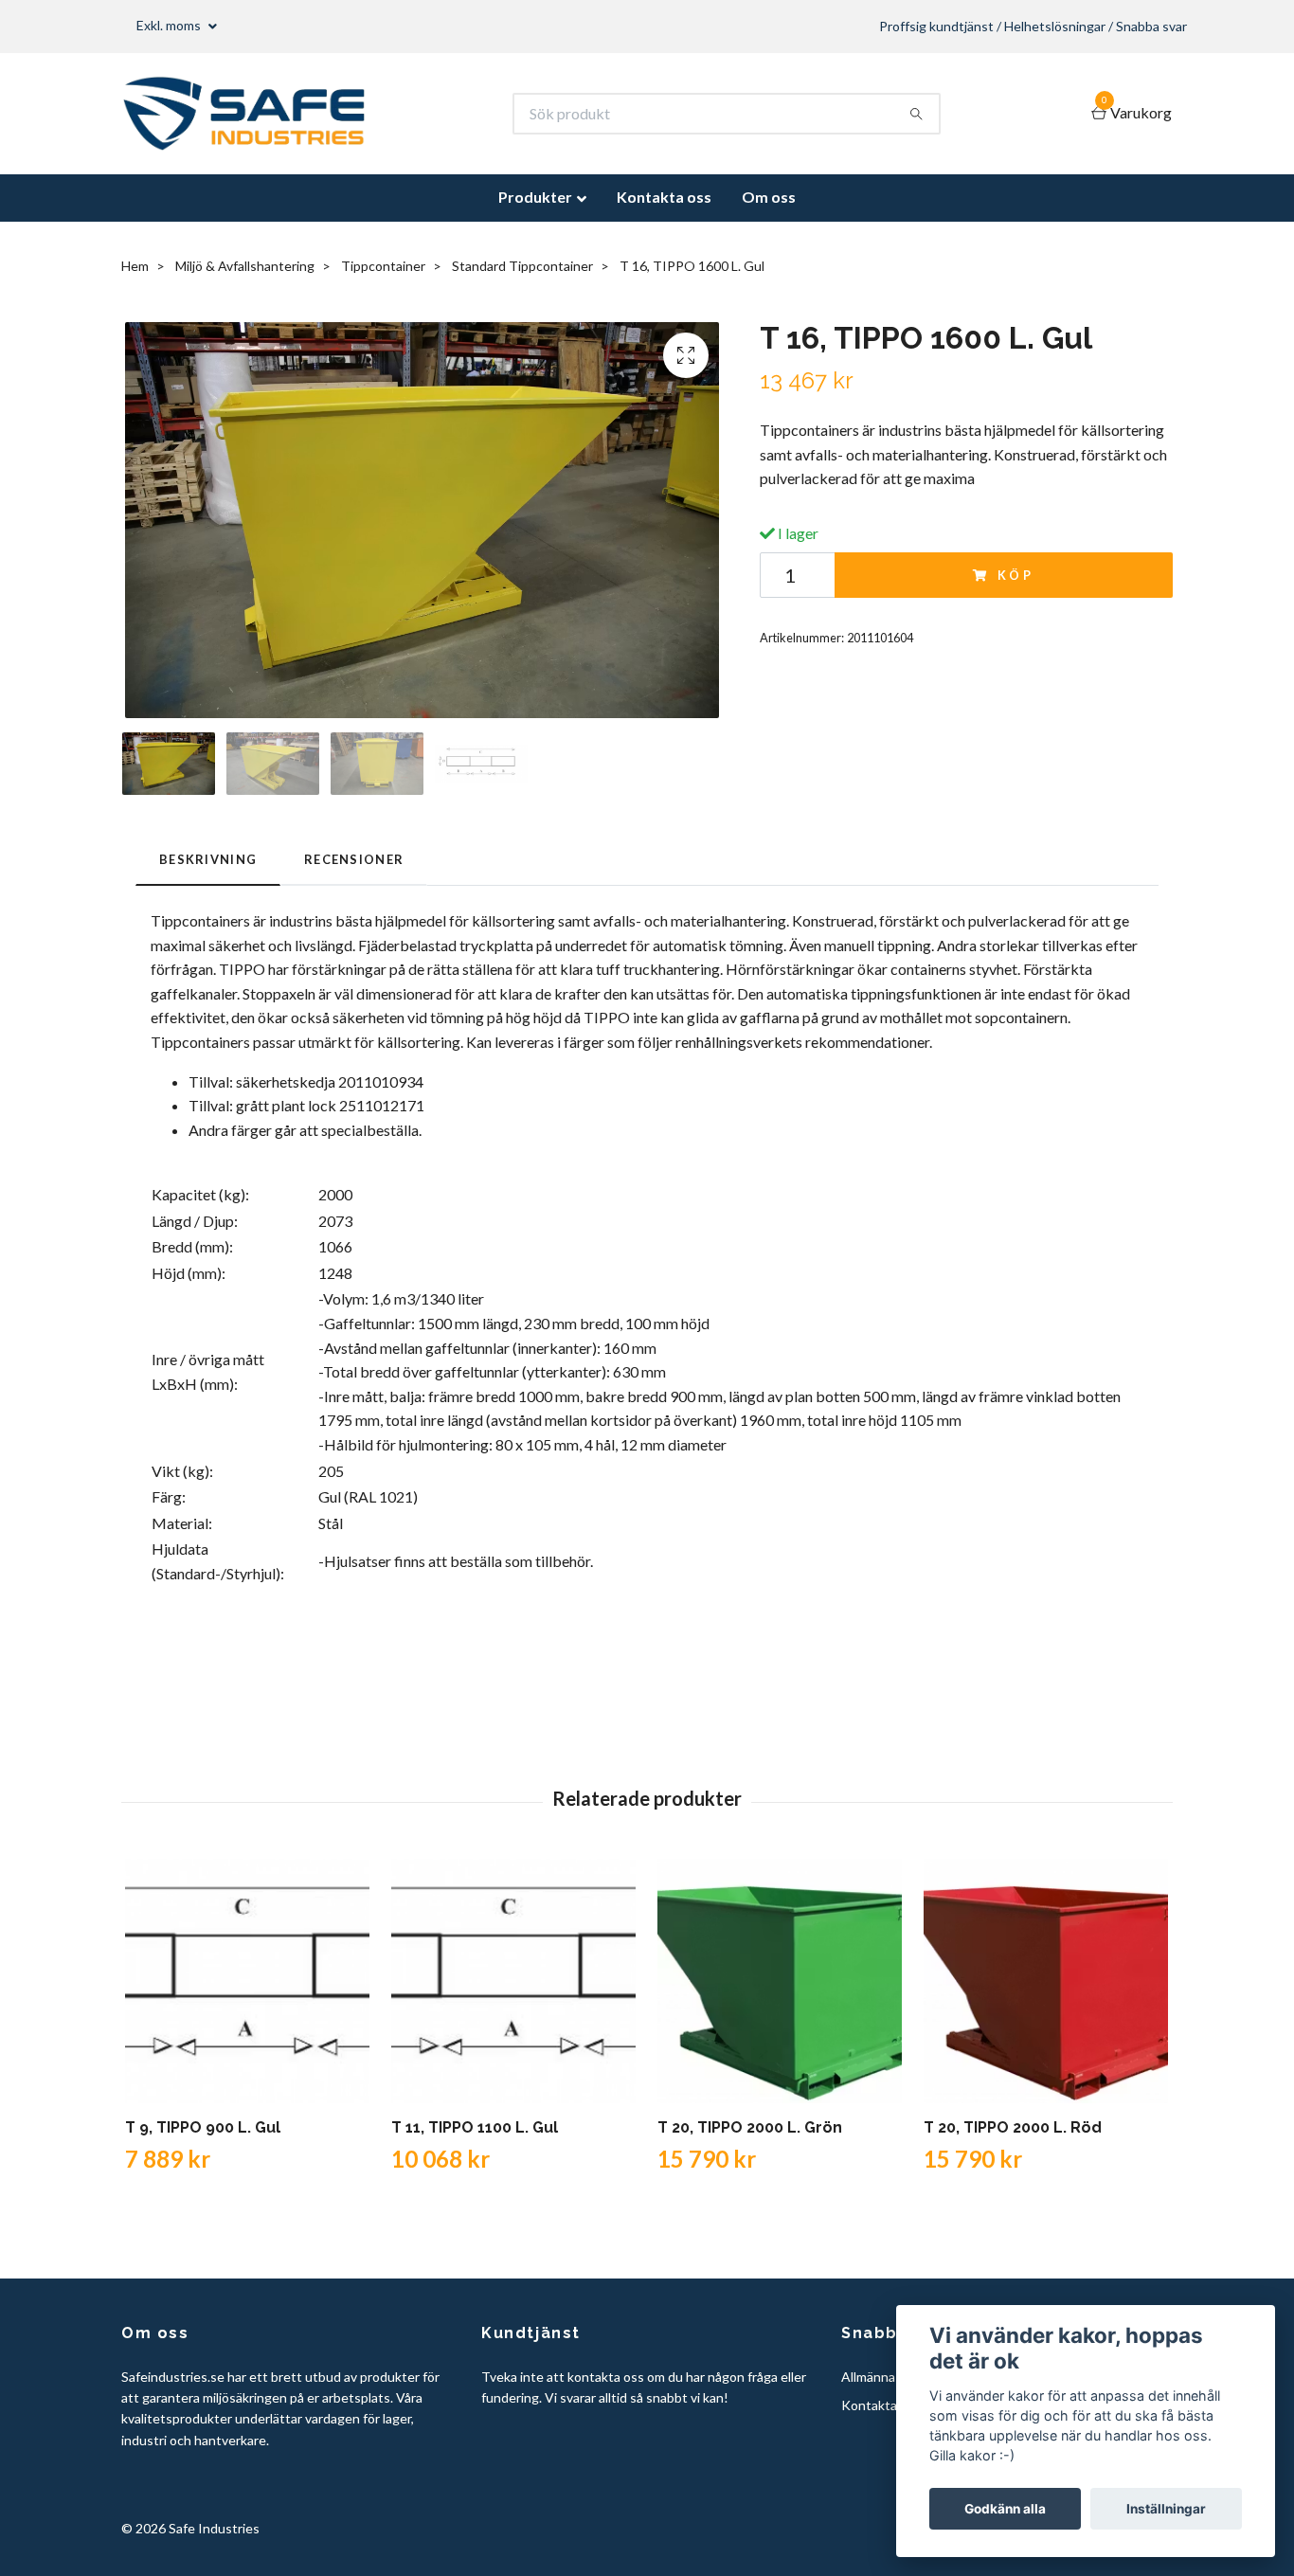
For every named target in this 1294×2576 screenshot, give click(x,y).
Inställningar (1166, 2509)
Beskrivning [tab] (208, 859)
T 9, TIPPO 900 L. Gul (203, 2127)
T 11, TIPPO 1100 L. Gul (475, 2127)
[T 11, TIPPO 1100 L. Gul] (513, 1981)
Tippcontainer (383, 266)
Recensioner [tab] (354, 859)
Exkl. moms (170, 25)
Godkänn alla (1005, 2509)
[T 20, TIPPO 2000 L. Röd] (1046, 1981)
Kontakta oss (664, 197)
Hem (135, 266)
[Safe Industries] (244, 114)
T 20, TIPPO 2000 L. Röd (1013, 2127)
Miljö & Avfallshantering (245, 266)
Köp (1016, 575)
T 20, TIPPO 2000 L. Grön (750, 2127)
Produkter (535, 197)
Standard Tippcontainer (522, 266)
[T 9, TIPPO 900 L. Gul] (247, 1981)
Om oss (769, 197)
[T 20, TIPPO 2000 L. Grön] (780, 1981)
